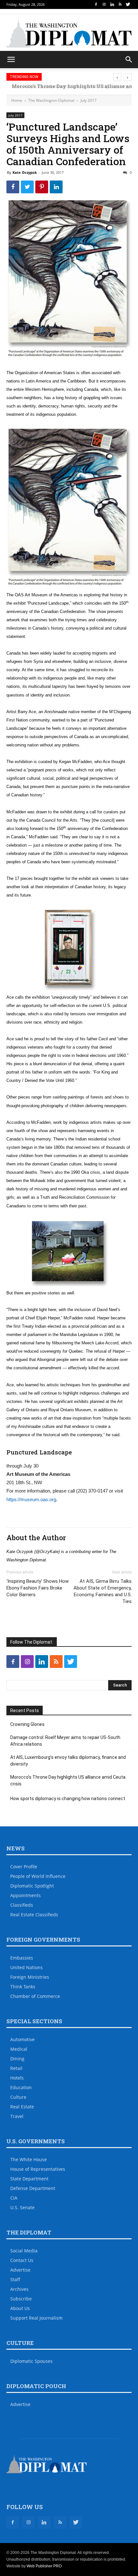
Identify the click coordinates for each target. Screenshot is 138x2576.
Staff (15, 2279)
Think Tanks (23, 1987)
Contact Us (22, 2260)
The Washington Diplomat (51, 100)
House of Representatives (38, 2169)
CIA (14, 2198)
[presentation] (117, 77)
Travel (17, 2116)
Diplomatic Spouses (31, 2361)
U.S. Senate (22, 2207)
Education (21, 2087)
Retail (16, 2068)
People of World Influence (38, 1876)
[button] (129, 60)
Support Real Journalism (36, 2318)
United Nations (26, 1967)
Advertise (20, 2270)
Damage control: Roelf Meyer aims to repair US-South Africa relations (65, 1741)
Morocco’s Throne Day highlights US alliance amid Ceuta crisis (68, 1780)
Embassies (22, 1958)
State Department (29, 2179)
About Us (20, 2308)
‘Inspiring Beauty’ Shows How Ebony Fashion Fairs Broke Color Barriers (38, 1588)
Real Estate (22, 2107)
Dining (17, 2059)
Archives (19, 2289)
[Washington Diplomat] (69, 33)
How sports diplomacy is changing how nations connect (68, 1799)
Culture (18, 2097)
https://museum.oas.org (31, 1499)
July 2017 (89, 100)
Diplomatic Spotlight (32, 1886)
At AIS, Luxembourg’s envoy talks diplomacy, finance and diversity (68, 1761)
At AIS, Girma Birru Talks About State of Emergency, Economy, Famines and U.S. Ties (103, 1591)
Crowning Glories (27, 1724)
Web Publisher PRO (44, 2566)
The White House (29, 2159)
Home (17, 100)
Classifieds (22, 1905)
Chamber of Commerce (35, 1996)
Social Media (24, 2251)
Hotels (17, 2078)
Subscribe (21, 2299)
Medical (19, 2049)
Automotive (22, 2039)
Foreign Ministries (30, 1977)
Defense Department (33, 2188)
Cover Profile (24, 1867)
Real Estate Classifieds (34, 1915)
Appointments (26, 1895)
